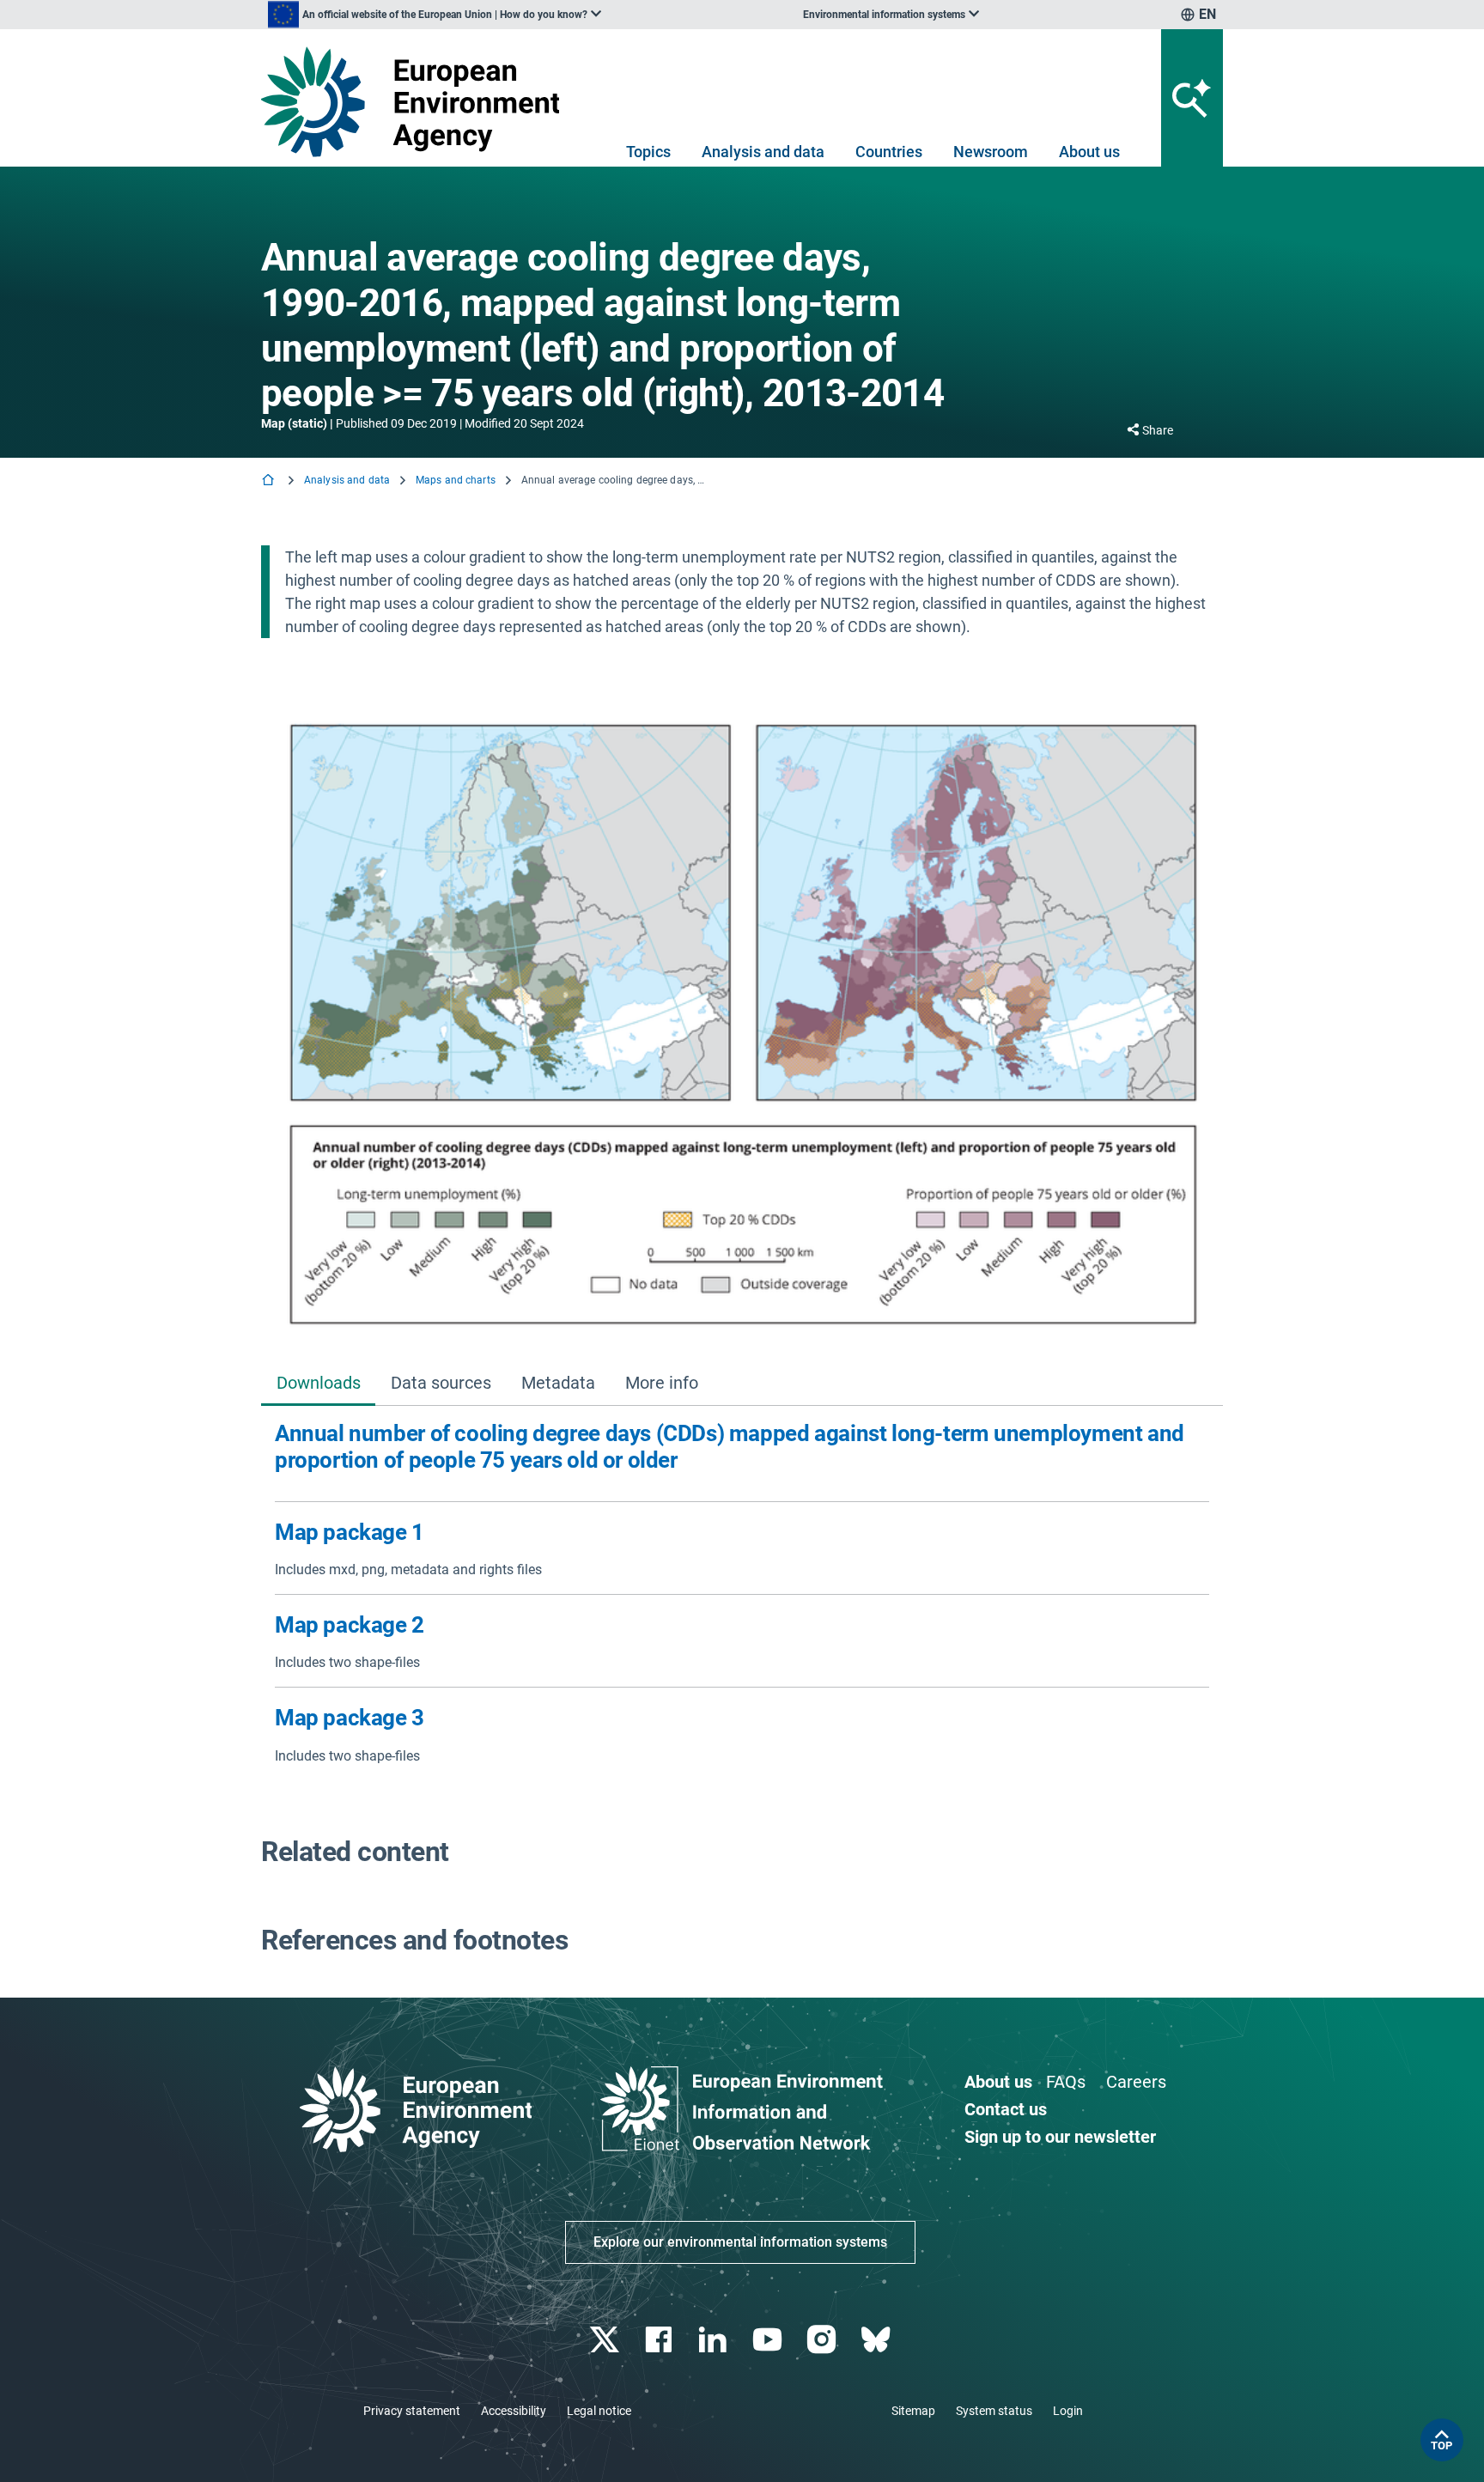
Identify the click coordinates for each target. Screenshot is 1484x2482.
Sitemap (913, 2411)
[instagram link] (823, 2340)
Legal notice (599, 2411)
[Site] (417, 102)
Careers (1136, 2082)
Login (1068, 2411)
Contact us (1006, 2109)
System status (994, 2411)
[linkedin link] (715, 2340)
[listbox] (435, 15)
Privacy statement (412, 2411)
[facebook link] (661, 2340)
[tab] (318, 1384)
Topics (648, 152)
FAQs (1066, 2082)
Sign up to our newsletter (1060, 2137)
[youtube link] (769, 2340)
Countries (889, 152)
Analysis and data (763, 152)
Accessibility (514, 2411)
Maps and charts (456, 480)
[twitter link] (606, 2340)
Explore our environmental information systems (740, 2242)
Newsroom (991, 152)
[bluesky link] (877, 2340)
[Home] (270, 481)
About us (1089, 152)
